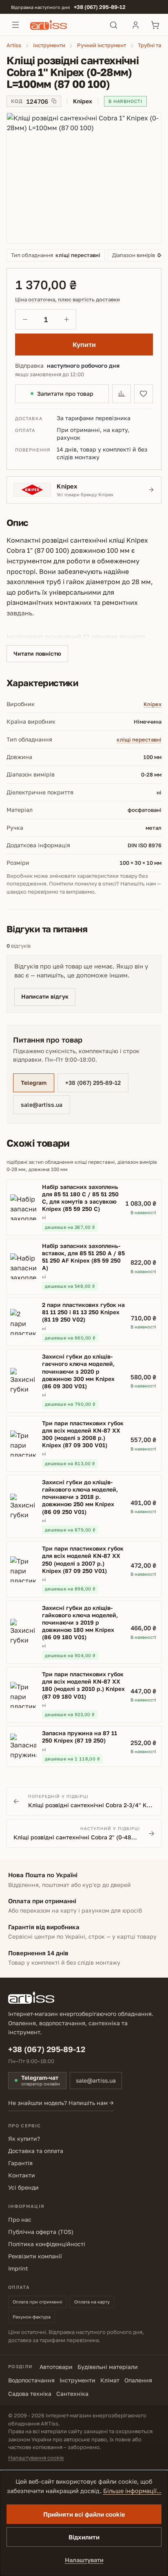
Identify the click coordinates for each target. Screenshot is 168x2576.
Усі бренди (23, 2187)
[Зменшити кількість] (25, 319)
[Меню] (15, 25)
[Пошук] (114, 25)
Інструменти (77, 2380)
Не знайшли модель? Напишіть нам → (61, 2103)
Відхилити (84, 2537)
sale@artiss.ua (42, 1105)
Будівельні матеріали (108, 2367)
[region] (84, 178)
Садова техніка (30, 2394)
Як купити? (24, 2139)
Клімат (110, 2380)
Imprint (18, 2268)
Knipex (153, 704)
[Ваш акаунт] (135, 25)
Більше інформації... (132, 2491)
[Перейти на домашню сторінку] (65, 25)
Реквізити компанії (35, 2256)
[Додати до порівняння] (122, 394)
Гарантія (20, 2163)
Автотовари (56, 2367)
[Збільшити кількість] (66, 319)
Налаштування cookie (36, 2458)
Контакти (22, 2175)
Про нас (20, 2219)
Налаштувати (84, 2560)
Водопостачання (31, 2380)
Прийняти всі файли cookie (84, 2514)
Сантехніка (72, 2394)
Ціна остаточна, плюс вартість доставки (67, 300)
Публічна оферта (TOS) (41, 2232)
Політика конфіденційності (47, 2244)
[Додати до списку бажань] (144, 394)
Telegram (34, 1083)
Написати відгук (45, 996)
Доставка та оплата (36, 2151)
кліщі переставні (139, 739)
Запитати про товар (65, 394)
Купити (84, 345)
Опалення (138, 2380)
